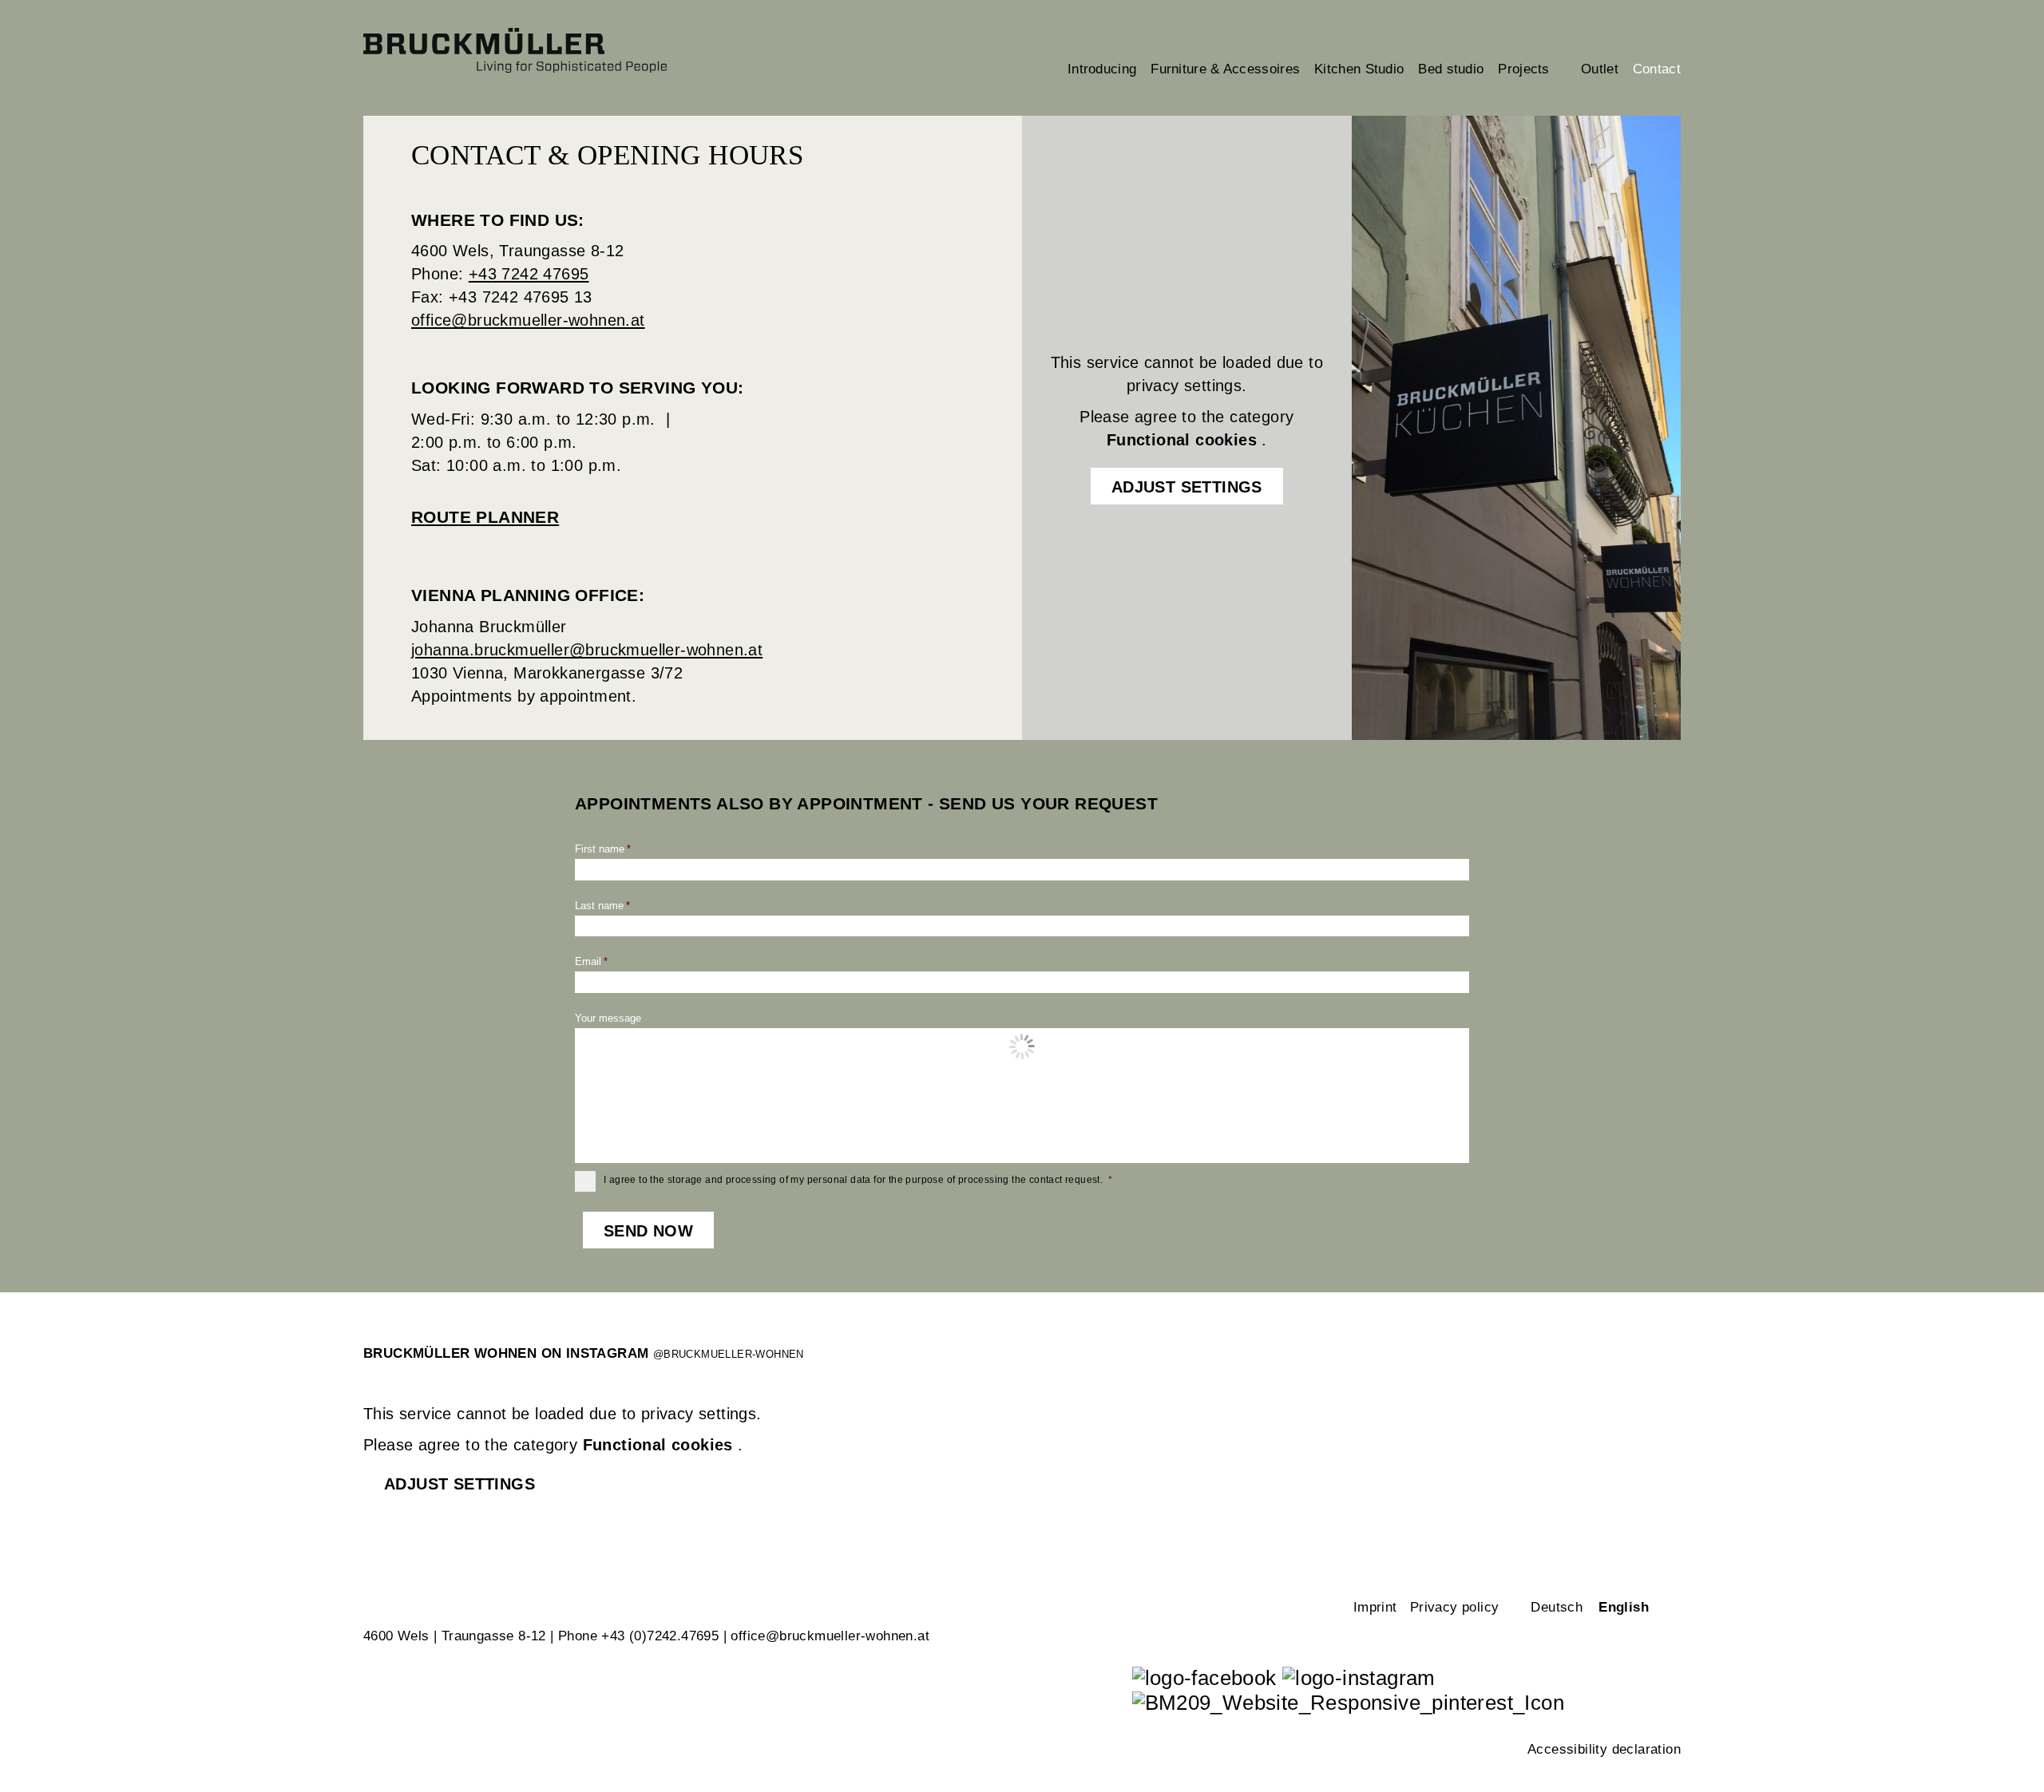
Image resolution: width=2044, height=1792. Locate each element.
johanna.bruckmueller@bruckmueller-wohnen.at (587, 650)
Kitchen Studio (1359, 69)
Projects (1532, 69)
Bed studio (1451, 69)
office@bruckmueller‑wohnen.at (830, 1636)
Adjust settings (1187, 487)
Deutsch (1557, 1607)
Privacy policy (1455, 1607)
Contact (1657, 69)
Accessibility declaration (1604, 1749)
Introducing (1102, 69)
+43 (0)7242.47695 (660, 1636)
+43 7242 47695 (529, 274)
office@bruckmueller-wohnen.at (528, 320)
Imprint (1375, 1607)
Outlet (1600, 69)
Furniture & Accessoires (1225, 69)
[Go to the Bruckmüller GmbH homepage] (548, 50)
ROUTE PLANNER (485, 517)
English (1624, 1607)
